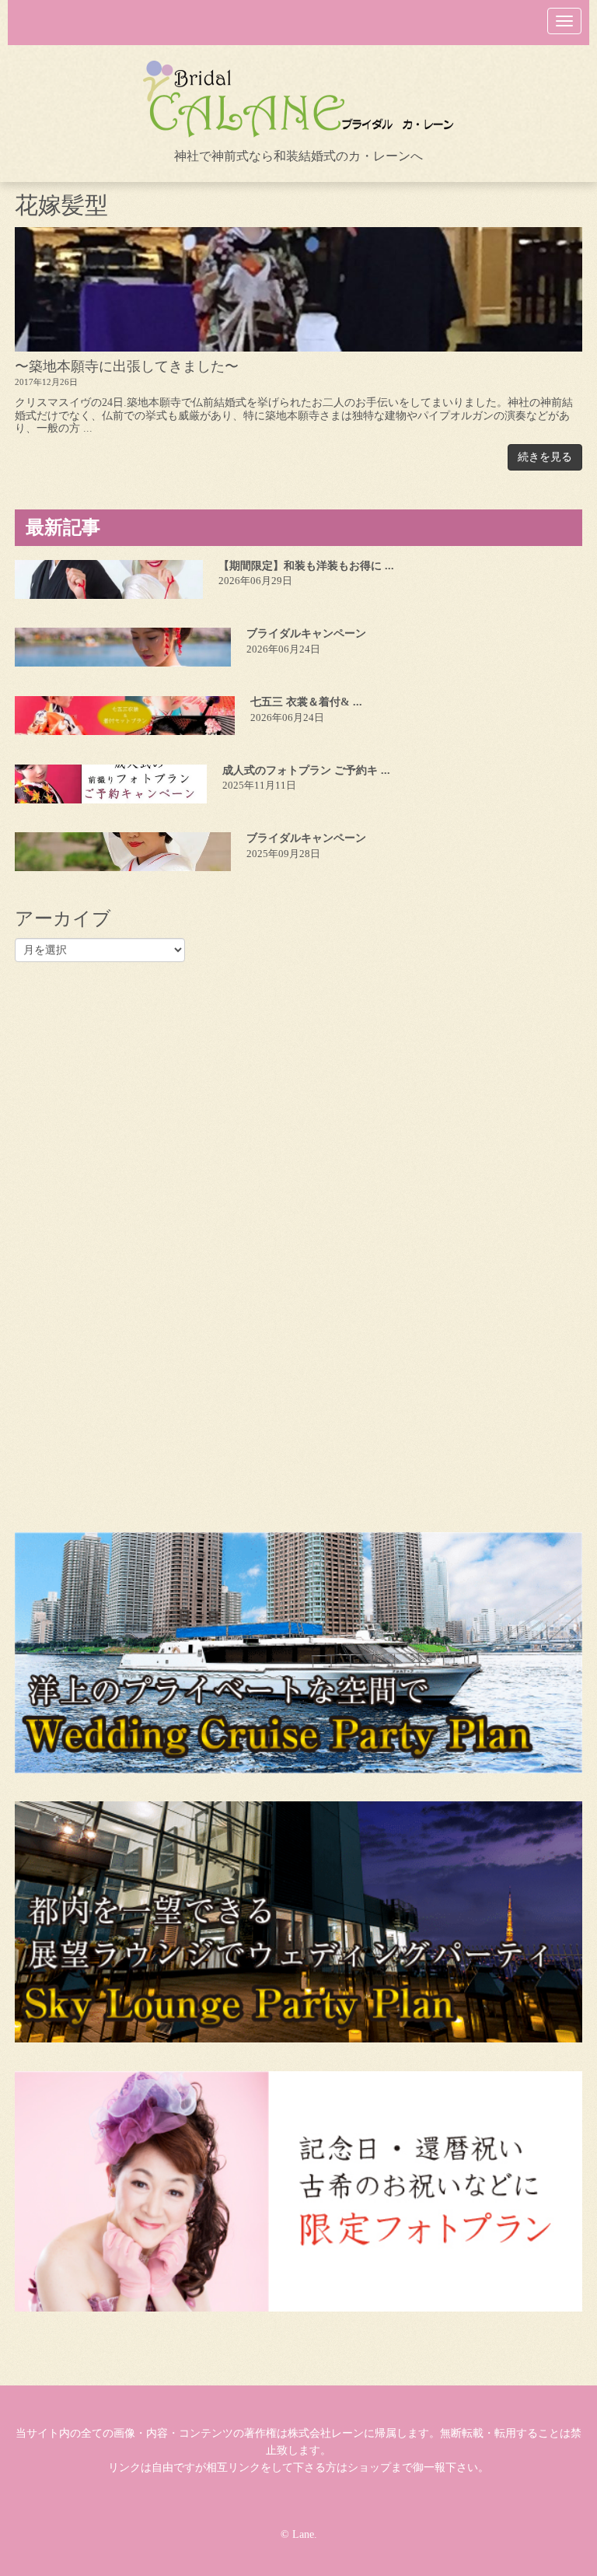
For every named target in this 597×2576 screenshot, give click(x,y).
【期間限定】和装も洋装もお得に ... (306, 566)
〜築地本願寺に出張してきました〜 (127, 366)
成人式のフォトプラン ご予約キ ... (306, 770)
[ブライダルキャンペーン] (123, 647)
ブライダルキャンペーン (306, 633)
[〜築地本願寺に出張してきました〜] (298, 289)
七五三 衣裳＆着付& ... (306, 702)
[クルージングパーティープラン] (298, 1653)
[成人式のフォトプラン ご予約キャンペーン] (111, 784)
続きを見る (545, 457)
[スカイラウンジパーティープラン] (298, 1922)
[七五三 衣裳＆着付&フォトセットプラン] (125, 716)
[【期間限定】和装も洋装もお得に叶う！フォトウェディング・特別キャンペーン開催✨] (109, 579)
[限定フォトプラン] (298, 2191)
